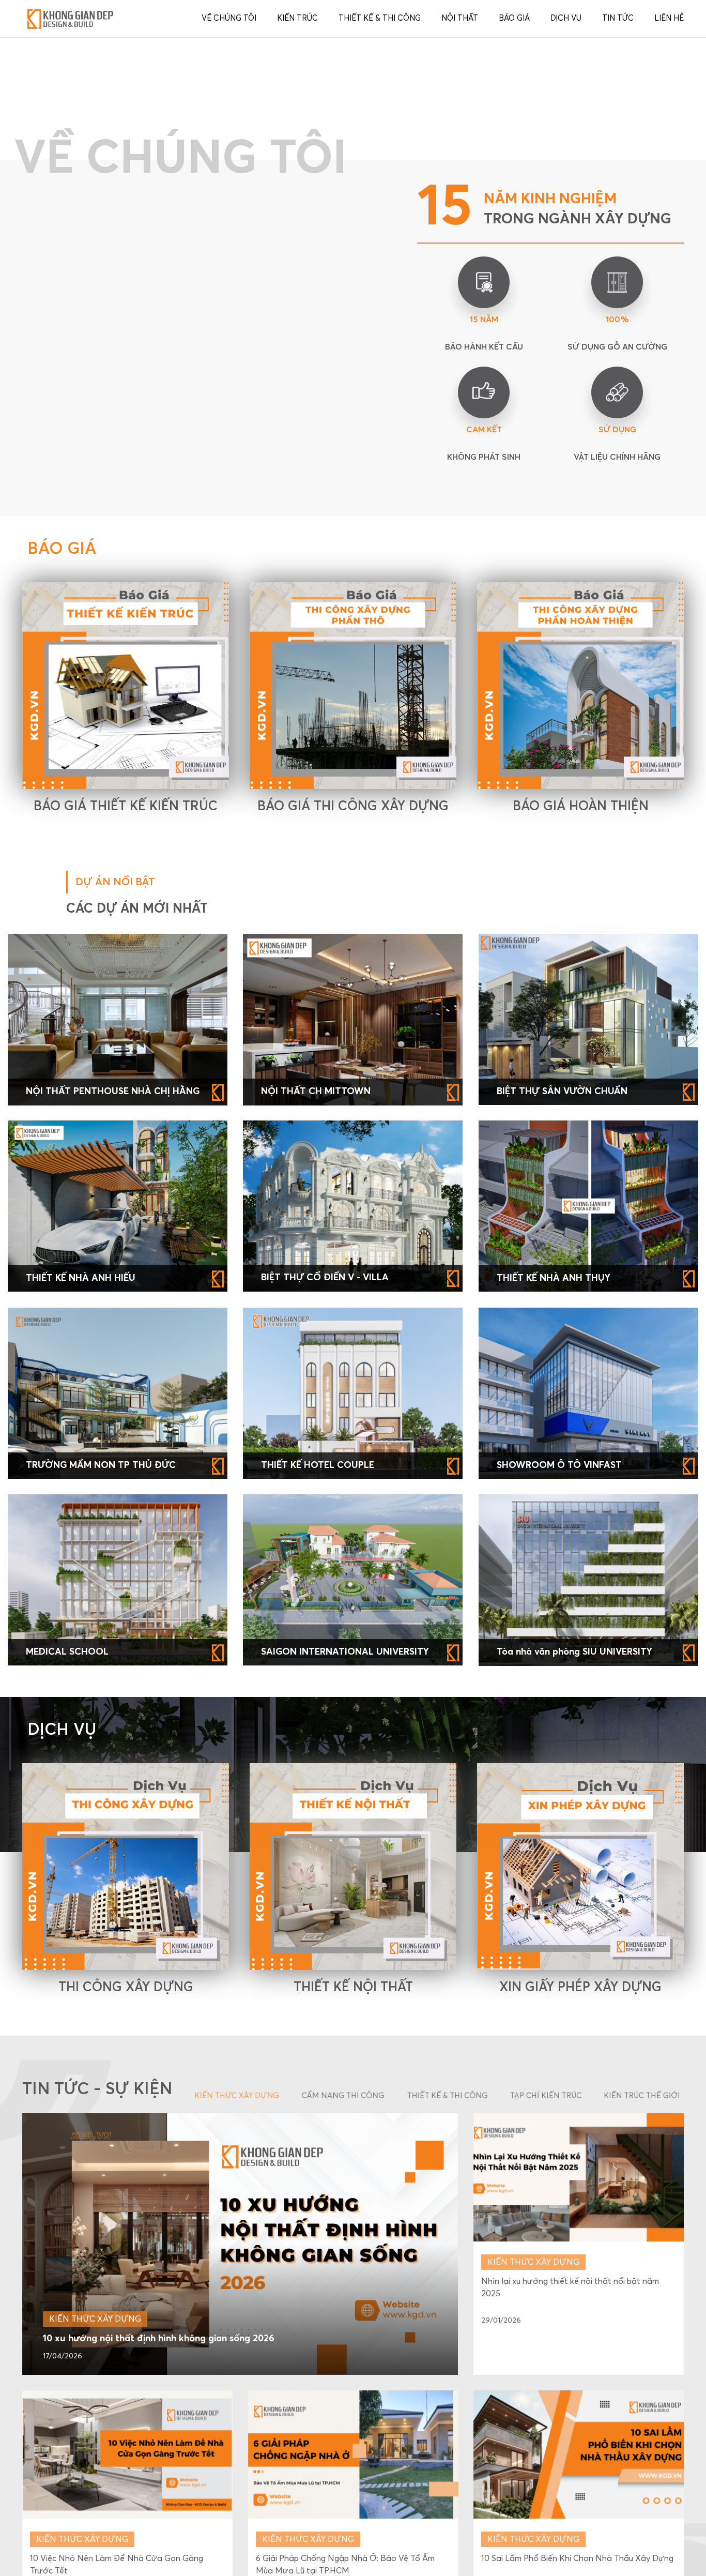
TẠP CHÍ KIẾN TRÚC (546, 2310)
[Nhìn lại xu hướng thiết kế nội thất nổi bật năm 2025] (579, 2391)
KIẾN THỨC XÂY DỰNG (237, 2310)
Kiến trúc (297, 18)
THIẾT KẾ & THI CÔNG (448, 2310)
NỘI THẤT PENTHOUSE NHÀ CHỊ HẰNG (113, 1306)
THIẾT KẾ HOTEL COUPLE (318, 1679)
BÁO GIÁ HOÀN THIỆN (581, 1021)
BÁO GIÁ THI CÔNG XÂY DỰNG (353, 1021)
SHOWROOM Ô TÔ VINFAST (559, 1679)
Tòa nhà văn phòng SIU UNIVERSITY (574, 1867)
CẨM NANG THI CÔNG (343, 2310)
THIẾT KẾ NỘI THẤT (353, 2202)
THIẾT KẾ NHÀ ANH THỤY (554, 1493)
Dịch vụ (566, 18)
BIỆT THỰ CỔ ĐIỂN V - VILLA (325, 1492)
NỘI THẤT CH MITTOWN (316, 1306)
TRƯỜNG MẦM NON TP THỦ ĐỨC (101, 1679)
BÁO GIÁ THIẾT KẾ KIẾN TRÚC (126, 1021)
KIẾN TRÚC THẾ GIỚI (642, 2310)
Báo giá (514, 18)
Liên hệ (669, 18)
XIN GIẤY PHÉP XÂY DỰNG (580, 2202)
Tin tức (618, 18)
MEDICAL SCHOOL (67, 1867)
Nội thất (460, 18)
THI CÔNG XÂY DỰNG (126, 2202)
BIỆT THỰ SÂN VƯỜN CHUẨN (562, 1306)
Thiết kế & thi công (380, 18)
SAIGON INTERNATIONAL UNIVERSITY (345, 1867)
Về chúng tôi (229, 18)
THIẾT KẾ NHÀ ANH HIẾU (81, 1493)
